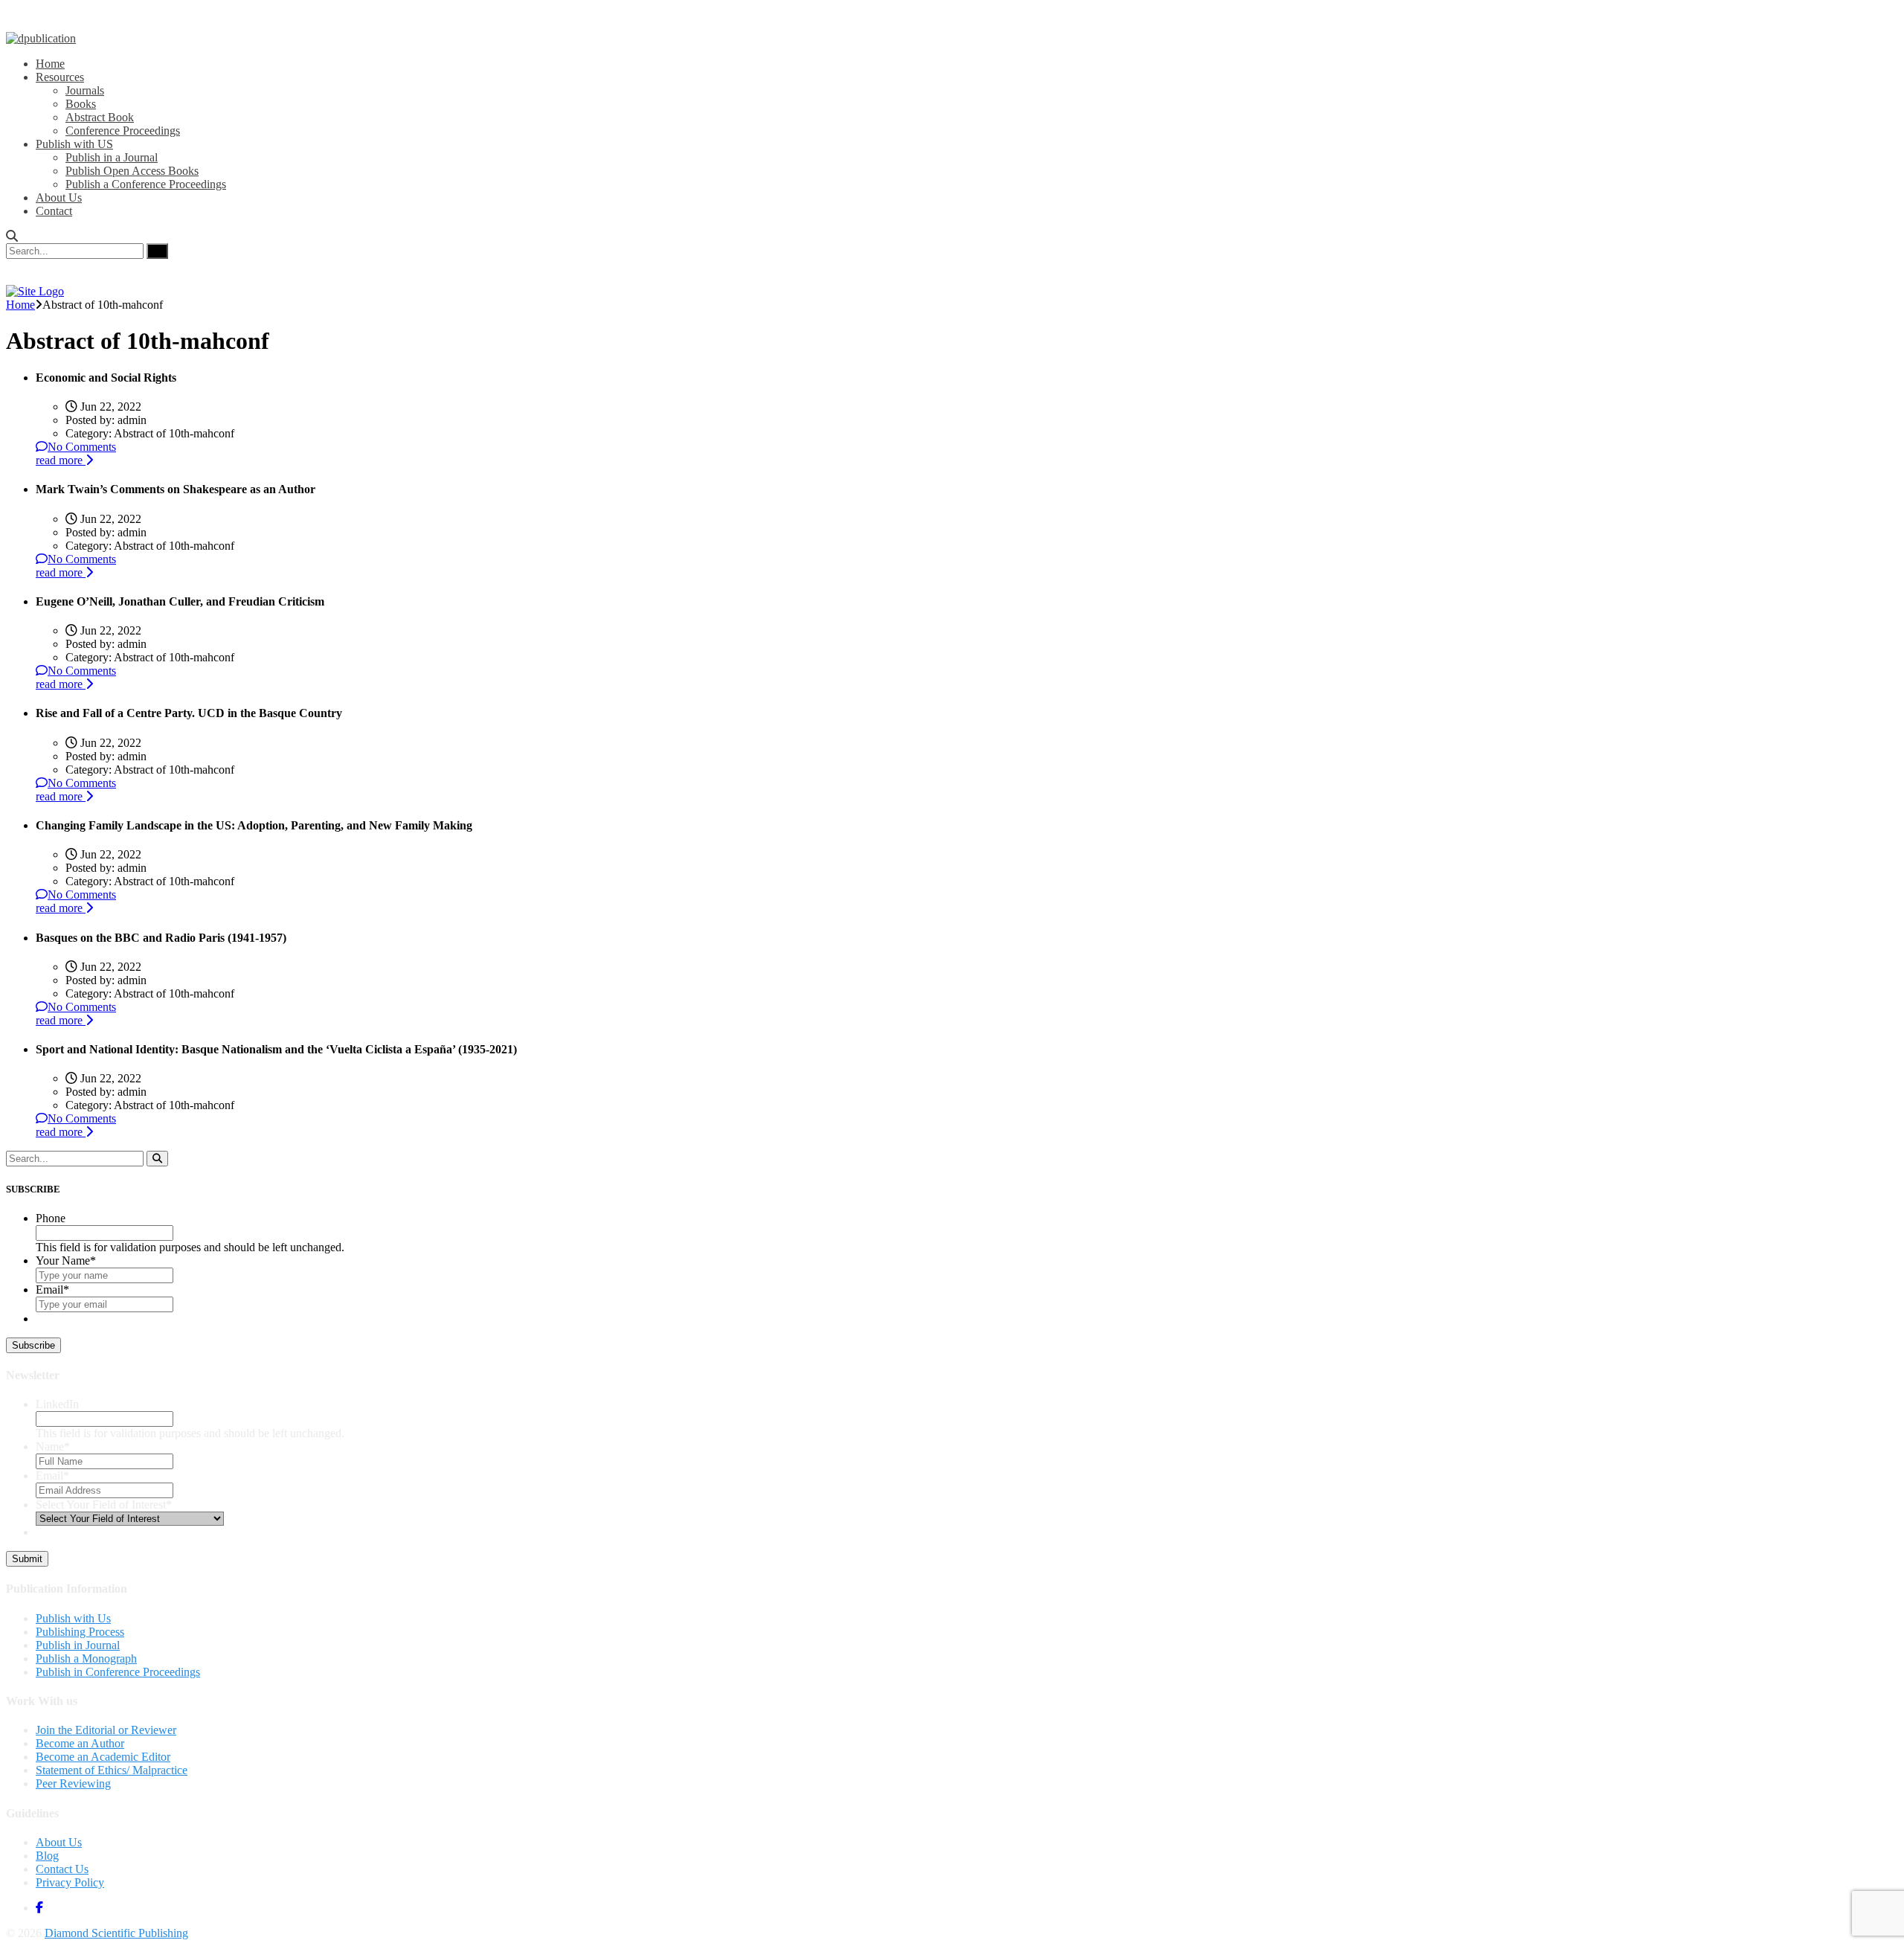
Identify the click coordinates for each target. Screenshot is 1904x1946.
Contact (54, 211)
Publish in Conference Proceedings (118, 1672)
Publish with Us (73, 1618)
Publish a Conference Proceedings (146, 184)
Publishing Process (80, 1632)
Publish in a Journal (112, 157)
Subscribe (33, 1345)
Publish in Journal (78, 1645)
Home (50, 64)
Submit (27, 1559)
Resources (60, 77)
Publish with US (74, 144)
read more (61, 460)
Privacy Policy (70, 1882)
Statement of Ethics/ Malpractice (112, 1770)
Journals (85, 90)
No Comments (82, 447)
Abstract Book (100, 117)
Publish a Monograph (86, 1658)
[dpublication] (41, 38)
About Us (59, 198)
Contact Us (62, 1869)
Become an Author (80, 1743)
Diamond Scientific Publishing (116, 1933)
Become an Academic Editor (103, 1757)
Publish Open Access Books (132, 171)
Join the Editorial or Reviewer (106, 1730)
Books (81, 104)
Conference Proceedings (123, 131)
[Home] (35, 291)
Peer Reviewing (73, 1783)
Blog (47, 1856)
